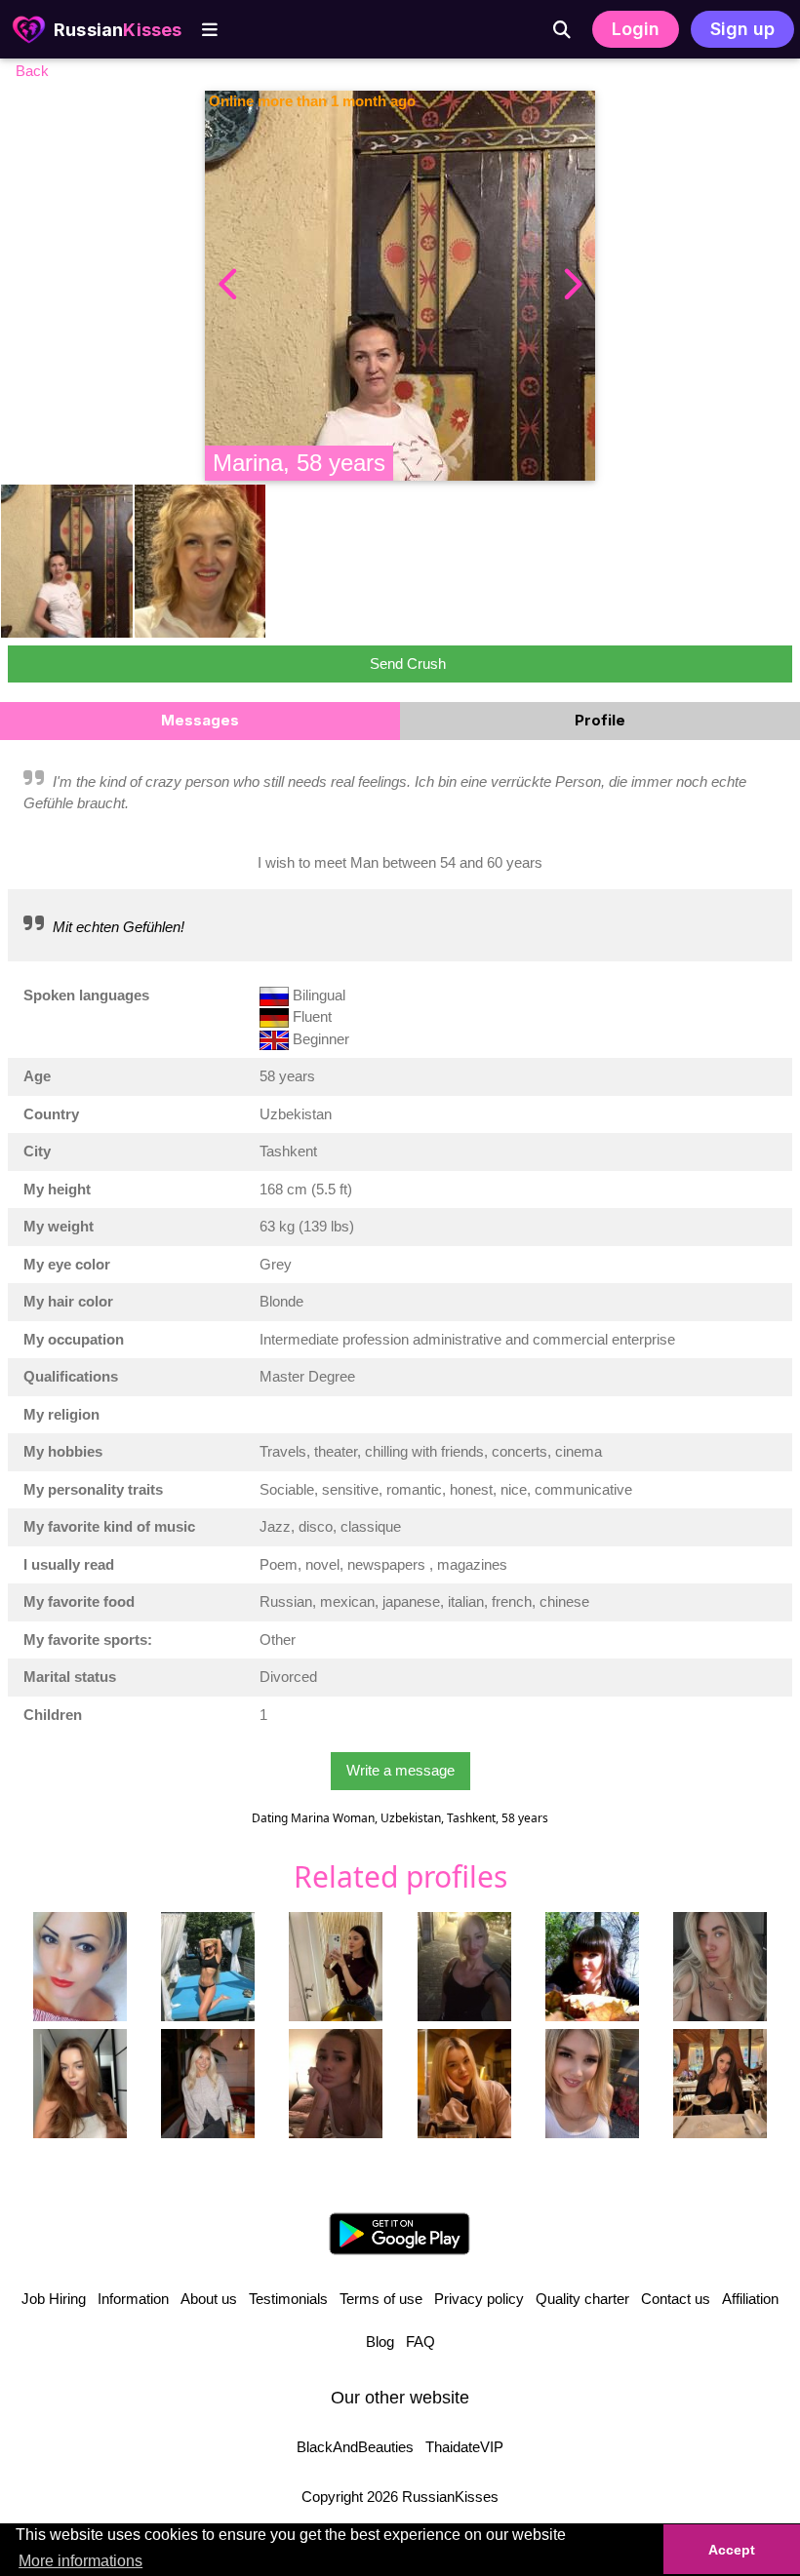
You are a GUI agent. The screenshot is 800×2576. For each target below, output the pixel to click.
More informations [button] (80, 2561)
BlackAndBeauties (355, 2447)
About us (209, 2299)
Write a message (400, 1770)
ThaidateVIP (464, 2447)
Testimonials (288, 2299)
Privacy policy (479, 2299)
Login (636, 29)
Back (32, 71)
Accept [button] (732, 2550)
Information (133, 2299)
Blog (380, 2342)
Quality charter (582, 2299)
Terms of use (381, 2299)
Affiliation (750, 2299)
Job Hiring (54, 2299)
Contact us (676, 2299)
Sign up (742, 29)
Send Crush (408, 664)
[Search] (562, 29)
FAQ (420, 2342)
